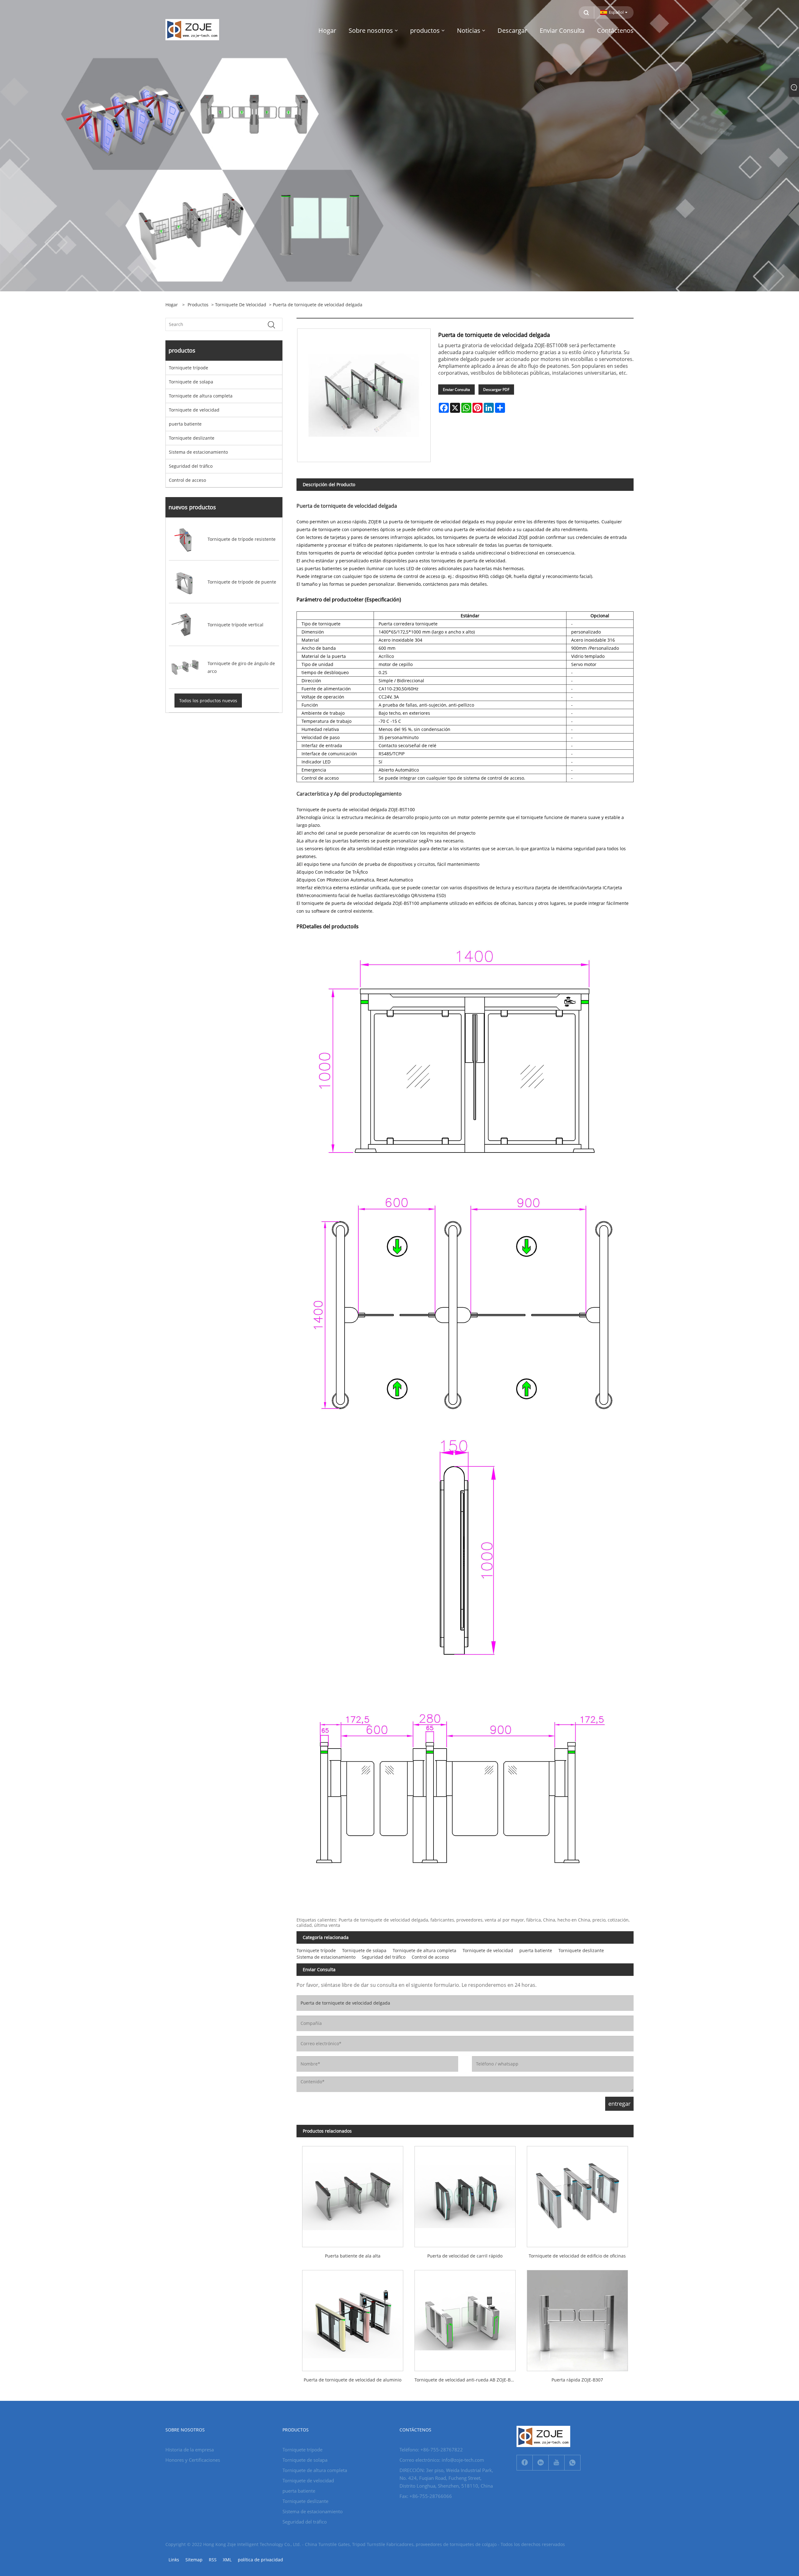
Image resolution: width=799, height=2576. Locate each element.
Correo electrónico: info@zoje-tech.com (442, 2460)
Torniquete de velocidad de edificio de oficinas (577, 2256)
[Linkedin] (541, 2463)
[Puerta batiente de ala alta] (353, 2194)
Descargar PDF (496, 390)
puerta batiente (185, 424)
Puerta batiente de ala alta (353, 2256)
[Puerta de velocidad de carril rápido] (465, 2194)
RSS (213, 2560)
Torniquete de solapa (191, 382)
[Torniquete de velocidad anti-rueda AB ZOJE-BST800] (465, 2318)
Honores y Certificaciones (193, 2460)
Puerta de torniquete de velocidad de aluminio (353, 2380)
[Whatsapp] (572, 2463)
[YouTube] (556, 2463)
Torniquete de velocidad (241, 305)
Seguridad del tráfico (191, 466)
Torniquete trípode (189, 368)
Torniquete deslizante (192, 438)
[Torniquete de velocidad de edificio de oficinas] (577, 2194)
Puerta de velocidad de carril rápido (465, 2256)
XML (227, 2560)
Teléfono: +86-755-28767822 (431, 2450)
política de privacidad (260, 2560)
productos (198, 305)
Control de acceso (187, 480)
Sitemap (194, 2560)
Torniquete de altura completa (201, 396)
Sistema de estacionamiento (198, 452)
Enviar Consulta (456, 390)
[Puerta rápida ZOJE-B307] (577, 2318)
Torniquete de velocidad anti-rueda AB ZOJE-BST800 (468, 2380)
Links (174, 2560)
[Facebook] (525, 2463)
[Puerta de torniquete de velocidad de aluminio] (353, 2318)
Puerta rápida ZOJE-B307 (577, 2380)
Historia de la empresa (190, 2450)
